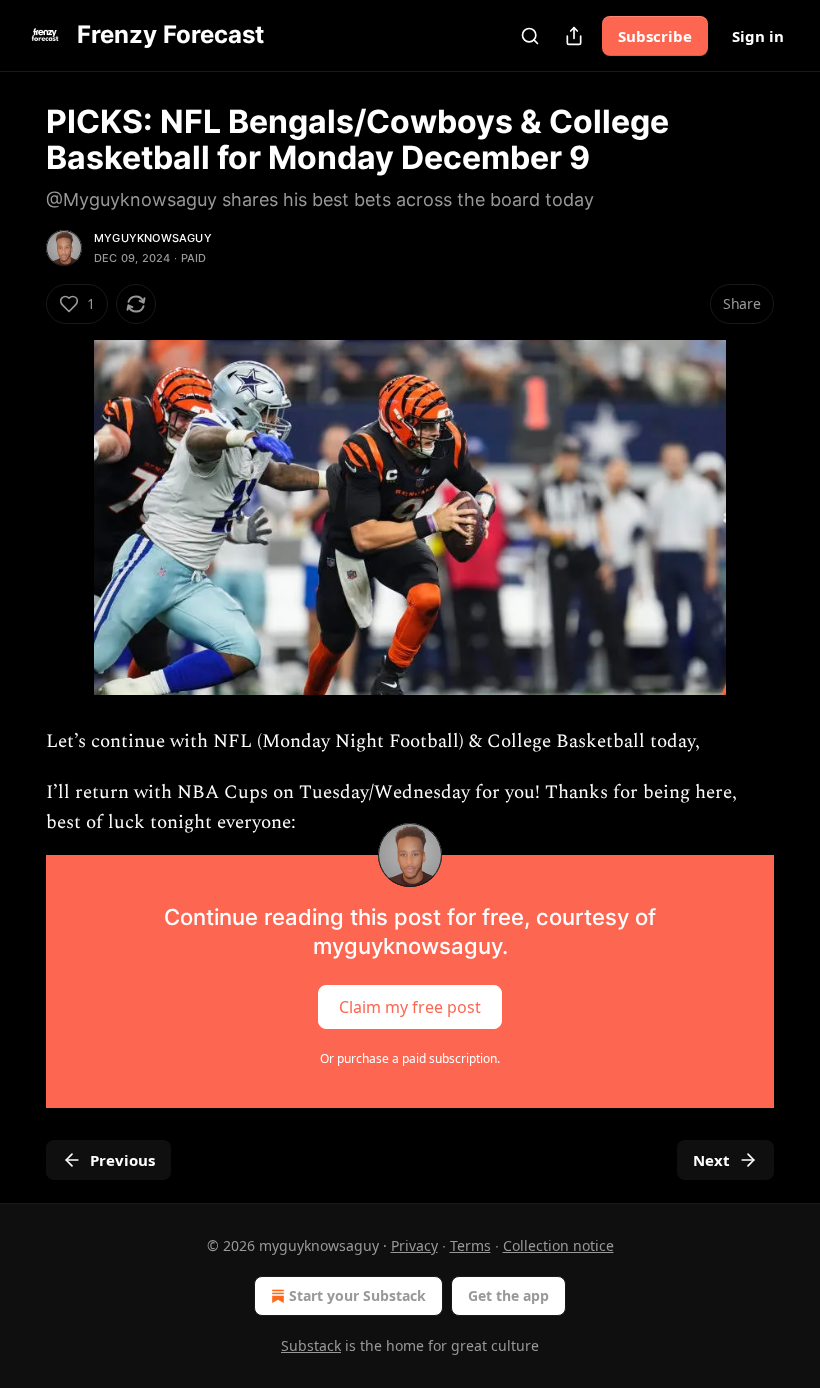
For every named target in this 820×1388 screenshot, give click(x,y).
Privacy (414, 1245)
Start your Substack (357, 1295)
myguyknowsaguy (153, 238)
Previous (122, 1160)
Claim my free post (410, 1006)
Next (711, 1160)
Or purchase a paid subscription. (410, 1058)
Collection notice (558, 1245)
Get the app (508, 1295)
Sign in (758, 36)
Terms (470, 1245)
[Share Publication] (574, 36)
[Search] (530, 36)
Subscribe (655, 36)
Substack (311, 1345)
